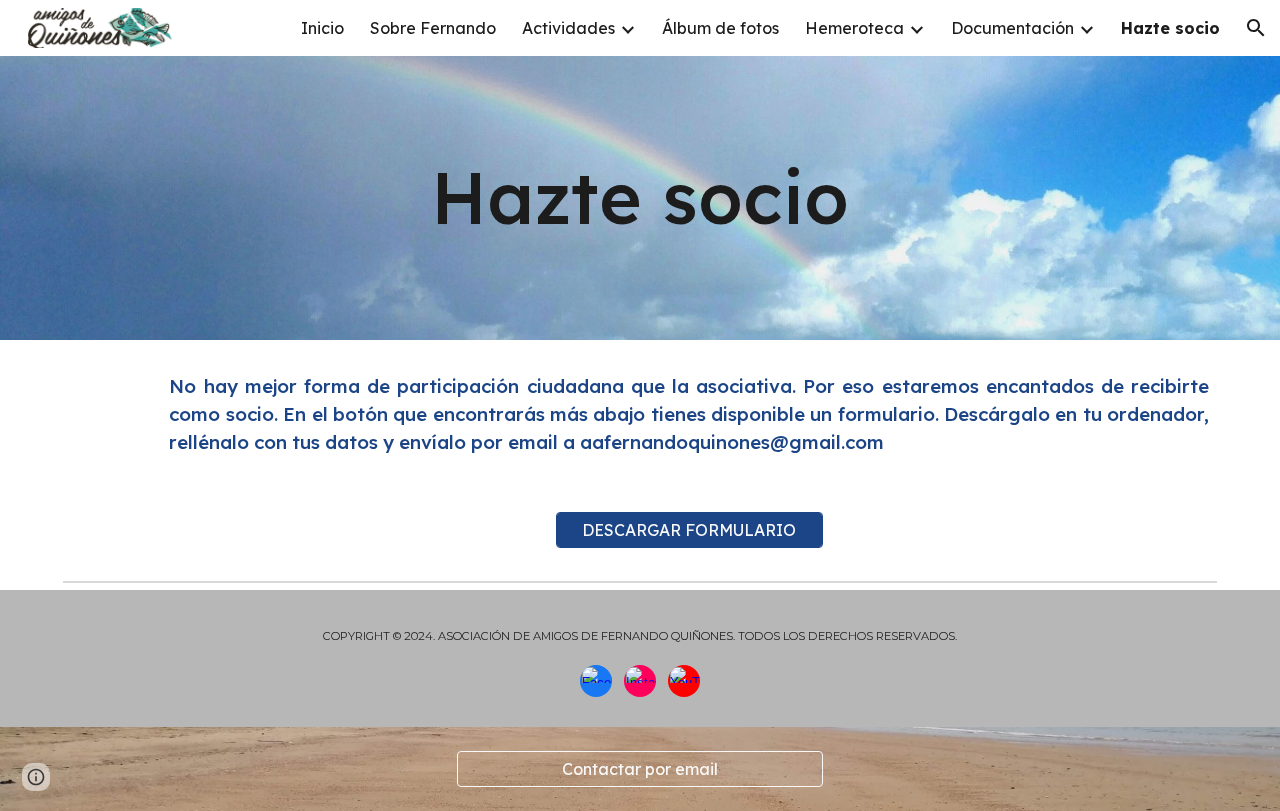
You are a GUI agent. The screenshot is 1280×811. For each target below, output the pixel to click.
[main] (640, 197)
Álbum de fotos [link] (720, 28)
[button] (1256, 28)
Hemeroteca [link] (854, 28)
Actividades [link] (568, 28)
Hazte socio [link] (1170, 28)
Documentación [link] (1012, 28)
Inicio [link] (322, 28)
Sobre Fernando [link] (433, 28)
